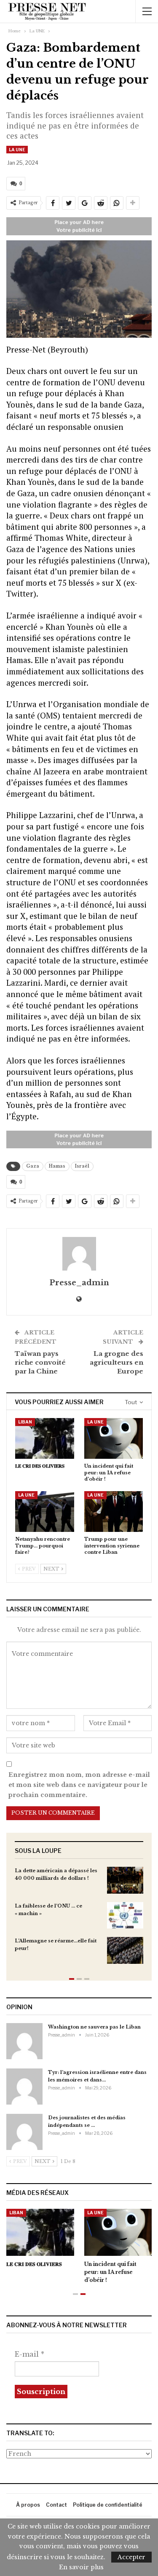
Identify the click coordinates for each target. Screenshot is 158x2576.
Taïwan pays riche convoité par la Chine (40, 1362)
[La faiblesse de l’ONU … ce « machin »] (125, 1916)
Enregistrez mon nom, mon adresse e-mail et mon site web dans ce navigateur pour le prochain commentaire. (79, 1785)
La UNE (17, 150)
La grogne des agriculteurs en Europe (116, 1362)
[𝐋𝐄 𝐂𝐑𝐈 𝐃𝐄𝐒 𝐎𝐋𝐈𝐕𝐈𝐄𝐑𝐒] (45, 1439)
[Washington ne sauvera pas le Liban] (24, 2041)
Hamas (57, 1166)
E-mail (29, 2354)
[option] (79, 1920)
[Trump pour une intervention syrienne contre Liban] (114, 1512)
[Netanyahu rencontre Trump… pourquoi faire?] (45, 1512)
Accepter (131, 2557)
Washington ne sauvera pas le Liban (94, 2027)
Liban (25, 1422)
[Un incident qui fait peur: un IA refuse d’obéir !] (114, 1439)
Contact (56, 2505)
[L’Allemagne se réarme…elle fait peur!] (125, 1950)
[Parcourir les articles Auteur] (79, 1254)
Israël (82, 1166)
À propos (28, 2505)
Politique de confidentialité (108, 2505)
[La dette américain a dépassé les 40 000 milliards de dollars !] (125, 1880)
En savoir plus (81, 2567)
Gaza (33, 1166)
